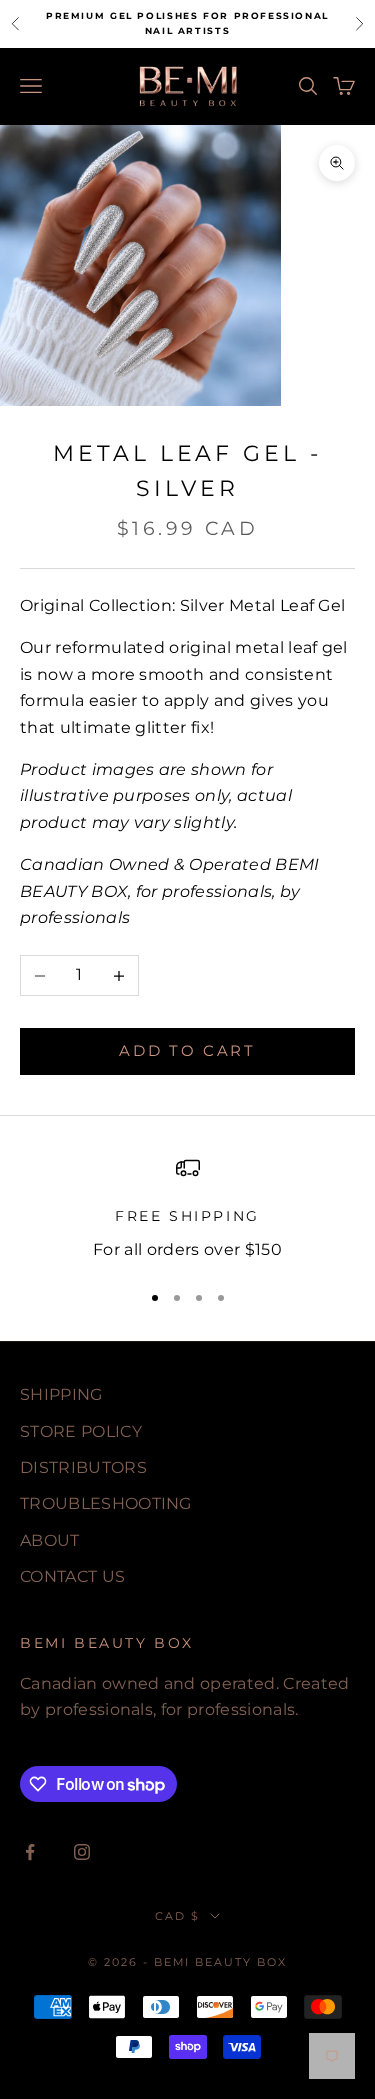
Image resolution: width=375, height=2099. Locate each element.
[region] (187, 1209)
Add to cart (187, 1050)
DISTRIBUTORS (83, 1467)
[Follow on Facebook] (30, 1852)
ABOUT (50, 1540)
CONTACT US (72, 1576)
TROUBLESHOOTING (106, 1503)
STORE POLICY (81, 1431)
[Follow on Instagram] (82, 1852)
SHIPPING (61, 1394)
